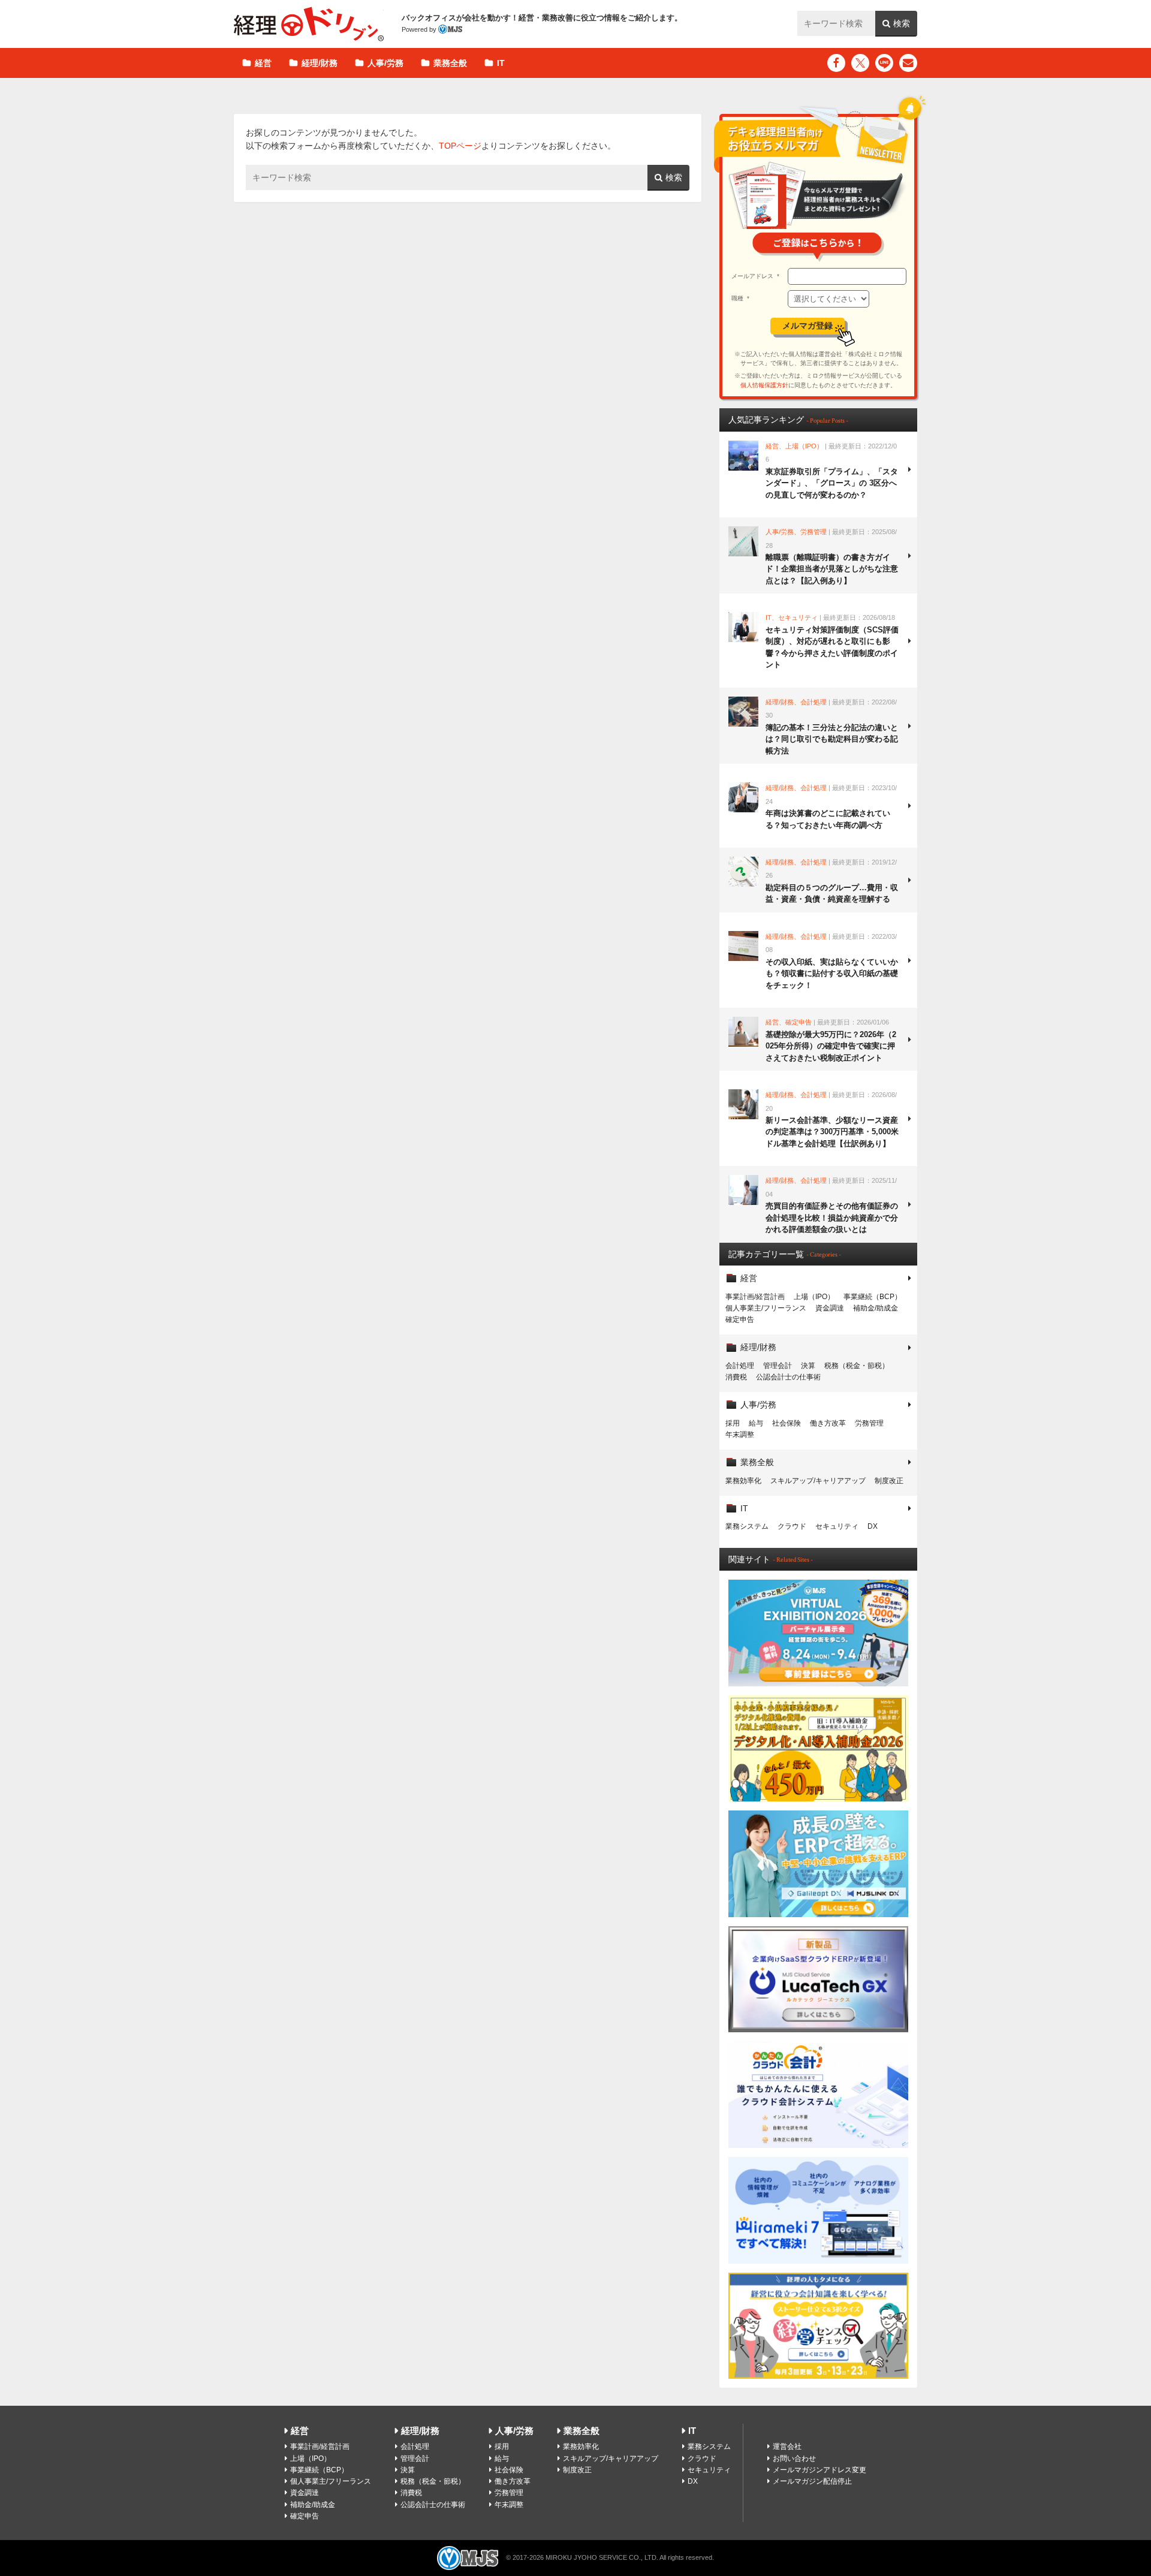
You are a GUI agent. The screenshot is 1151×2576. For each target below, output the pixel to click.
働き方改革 (828, 1423)
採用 (733, 1423)
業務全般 (450, 63)
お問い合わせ (794, 2459)
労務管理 (869, 1423)
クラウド (792, 1526)
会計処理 (740, 1366)
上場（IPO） (814, 1297)
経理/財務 (320, 63)
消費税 (736, 1377)
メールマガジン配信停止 (812, 2481)
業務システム (747, 1526)
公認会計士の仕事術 (788, 1377)
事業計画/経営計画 (755, 1297)
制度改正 (889, 1481)
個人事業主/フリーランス (766, 1308)
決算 (808, 1366)
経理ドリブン (309, 24)
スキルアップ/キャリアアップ (818, 1481)
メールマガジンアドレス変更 (819, 2470)
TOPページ (460, 146)
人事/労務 (385, 63)
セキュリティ (837, 1526)
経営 (263, 63)
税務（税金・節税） (857, 1366)
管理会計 (778, 1366)
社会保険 (787, 1423)
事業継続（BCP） (873, 1297)
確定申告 (740, 1319)
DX (873, 1526)
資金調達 (830, 1308)
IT (501, 63)
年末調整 (740, 1435)
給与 (756, 1423)
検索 (902, 23)
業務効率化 (743, 1481)
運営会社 (787, 2447)
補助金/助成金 (876, 1308)
